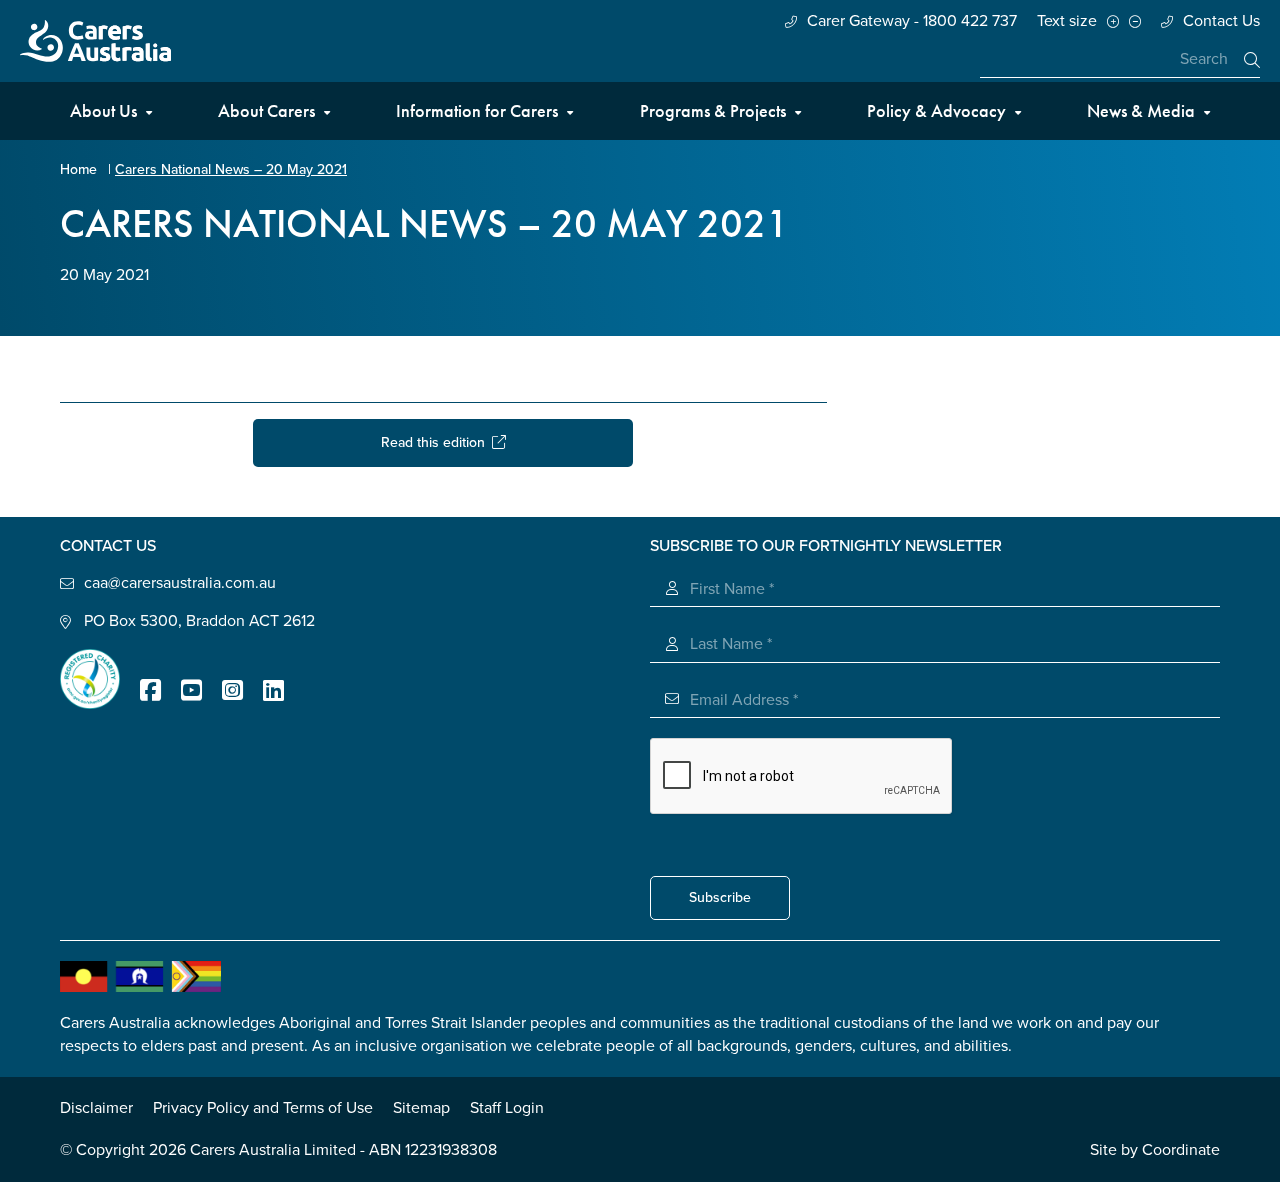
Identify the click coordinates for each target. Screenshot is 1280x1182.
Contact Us (1221, 21)
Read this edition (436, 442)
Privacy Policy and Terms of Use (263, 1108)
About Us (103, 110)
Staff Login (507, 1108)
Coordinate (1181, 1150)
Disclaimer (96, 1108)
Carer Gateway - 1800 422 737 (912, 21)
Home (78, 169)
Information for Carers (477, 110)
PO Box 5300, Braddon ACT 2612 (199, 621)
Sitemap (421, 1108)
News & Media (1141, 110)
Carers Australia (95, 41)
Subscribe (720, 897)
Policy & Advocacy (936, 110)
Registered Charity (90, 679)
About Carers (266, 110)
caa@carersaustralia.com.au (180, 583)
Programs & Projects (713, 110)
